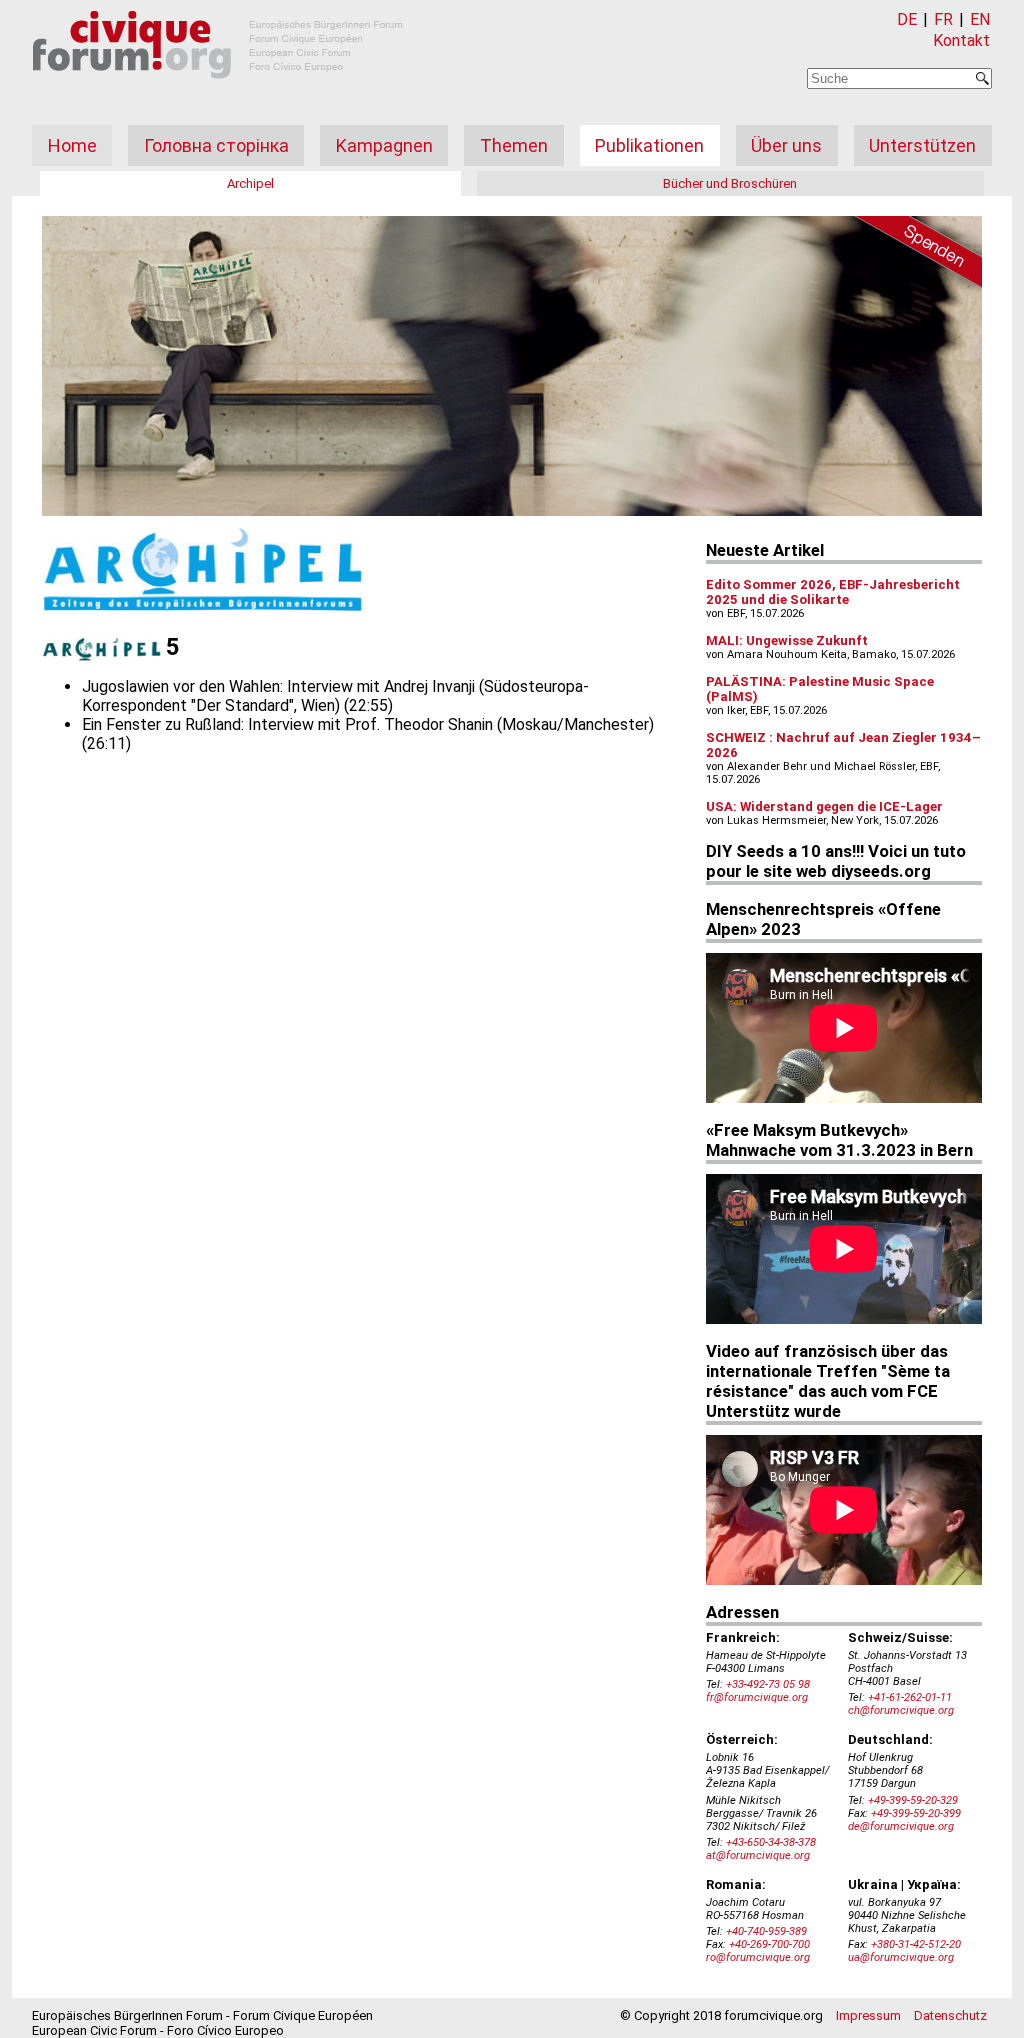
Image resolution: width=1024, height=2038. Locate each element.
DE (907, 19)
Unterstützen (922, 145)
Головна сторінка (216, 145)
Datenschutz (950, 2015)
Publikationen (649, 145)
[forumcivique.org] (218, 94)
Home (72, 145)
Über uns (786, 145)
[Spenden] (912, 255)
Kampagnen (384, 145)
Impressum (868, 2015)
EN (980, 19)
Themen (514, 145)
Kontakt (961, 40)
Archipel (250, 183)
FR (943, 19)
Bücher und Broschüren (730, 183)
